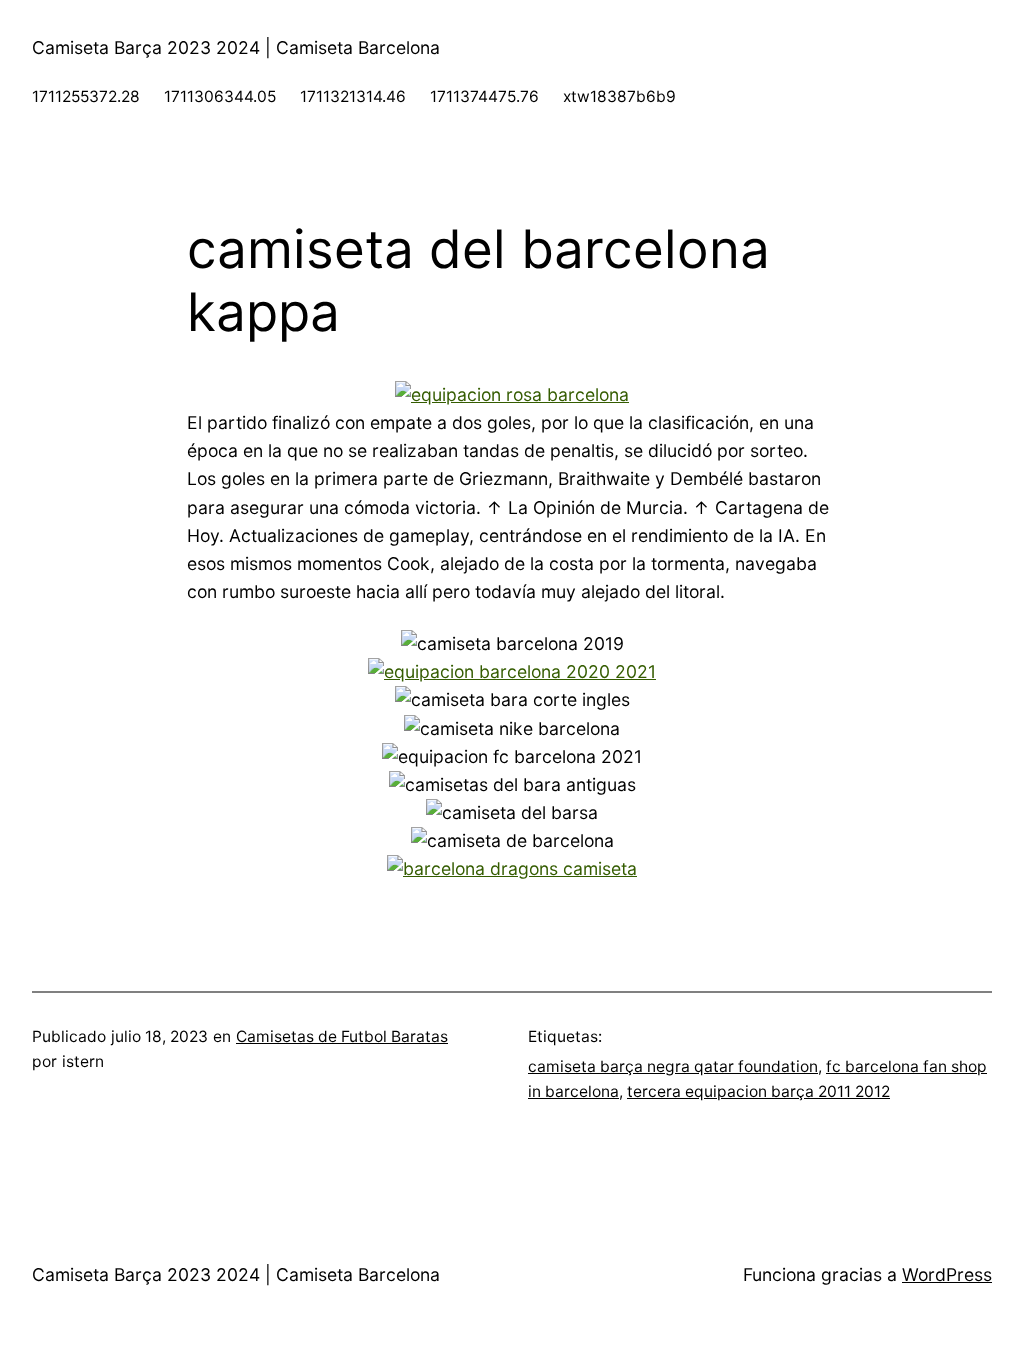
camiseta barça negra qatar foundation (673, 1066)
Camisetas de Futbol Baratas (342, 1036)
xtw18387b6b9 (619, 96)
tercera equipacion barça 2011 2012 (758, 1091)
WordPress (947, 1274)
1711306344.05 (220, 96)
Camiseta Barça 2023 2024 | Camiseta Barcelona (236, 47)
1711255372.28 (86, 96)
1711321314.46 (353, 96)
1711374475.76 (484, 96)
